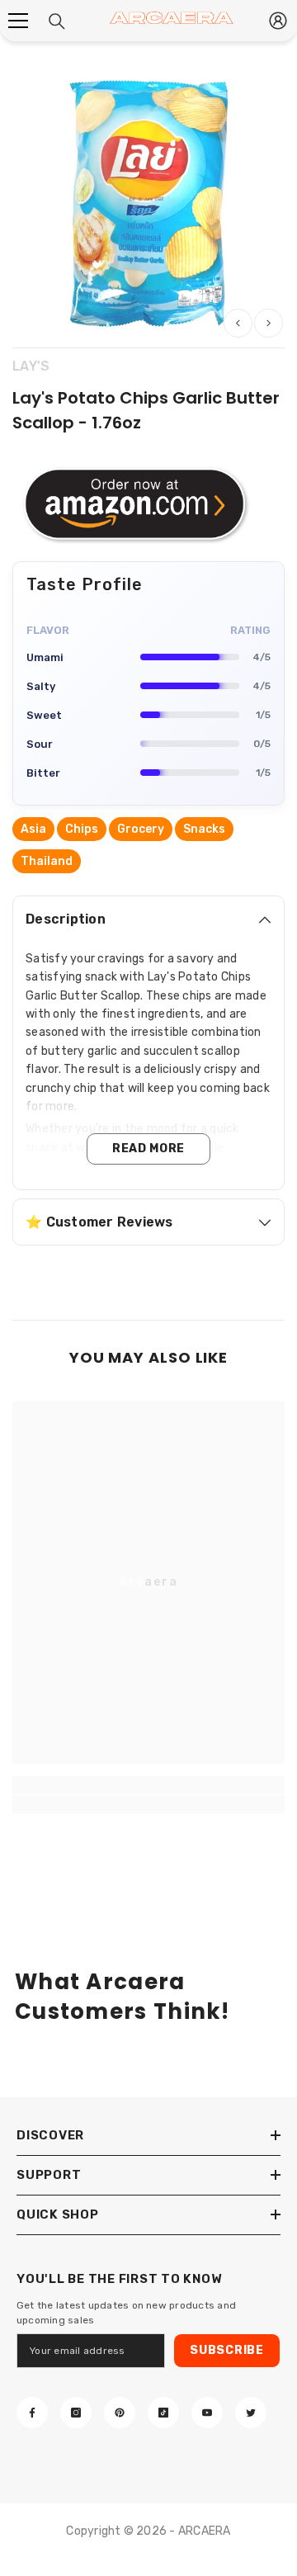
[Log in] (278, 21)
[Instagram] (76, 2413)
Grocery (141, 829)
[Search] (57, 21)
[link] (148, 1804)
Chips (82, 829)
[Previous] (238, 323)
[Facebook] (32, 2413)
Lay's (31, 366)
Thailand (47, 861)
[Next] (269, 323)
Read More (148, 1149)
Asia (33, 829)
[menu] (18, 21)
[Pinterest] (120, 2413)
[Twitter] (251, 2413)
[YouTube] (207, 2413)
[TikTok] (163, 2413)
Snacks (204, 829)
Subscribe (226, 2350)
